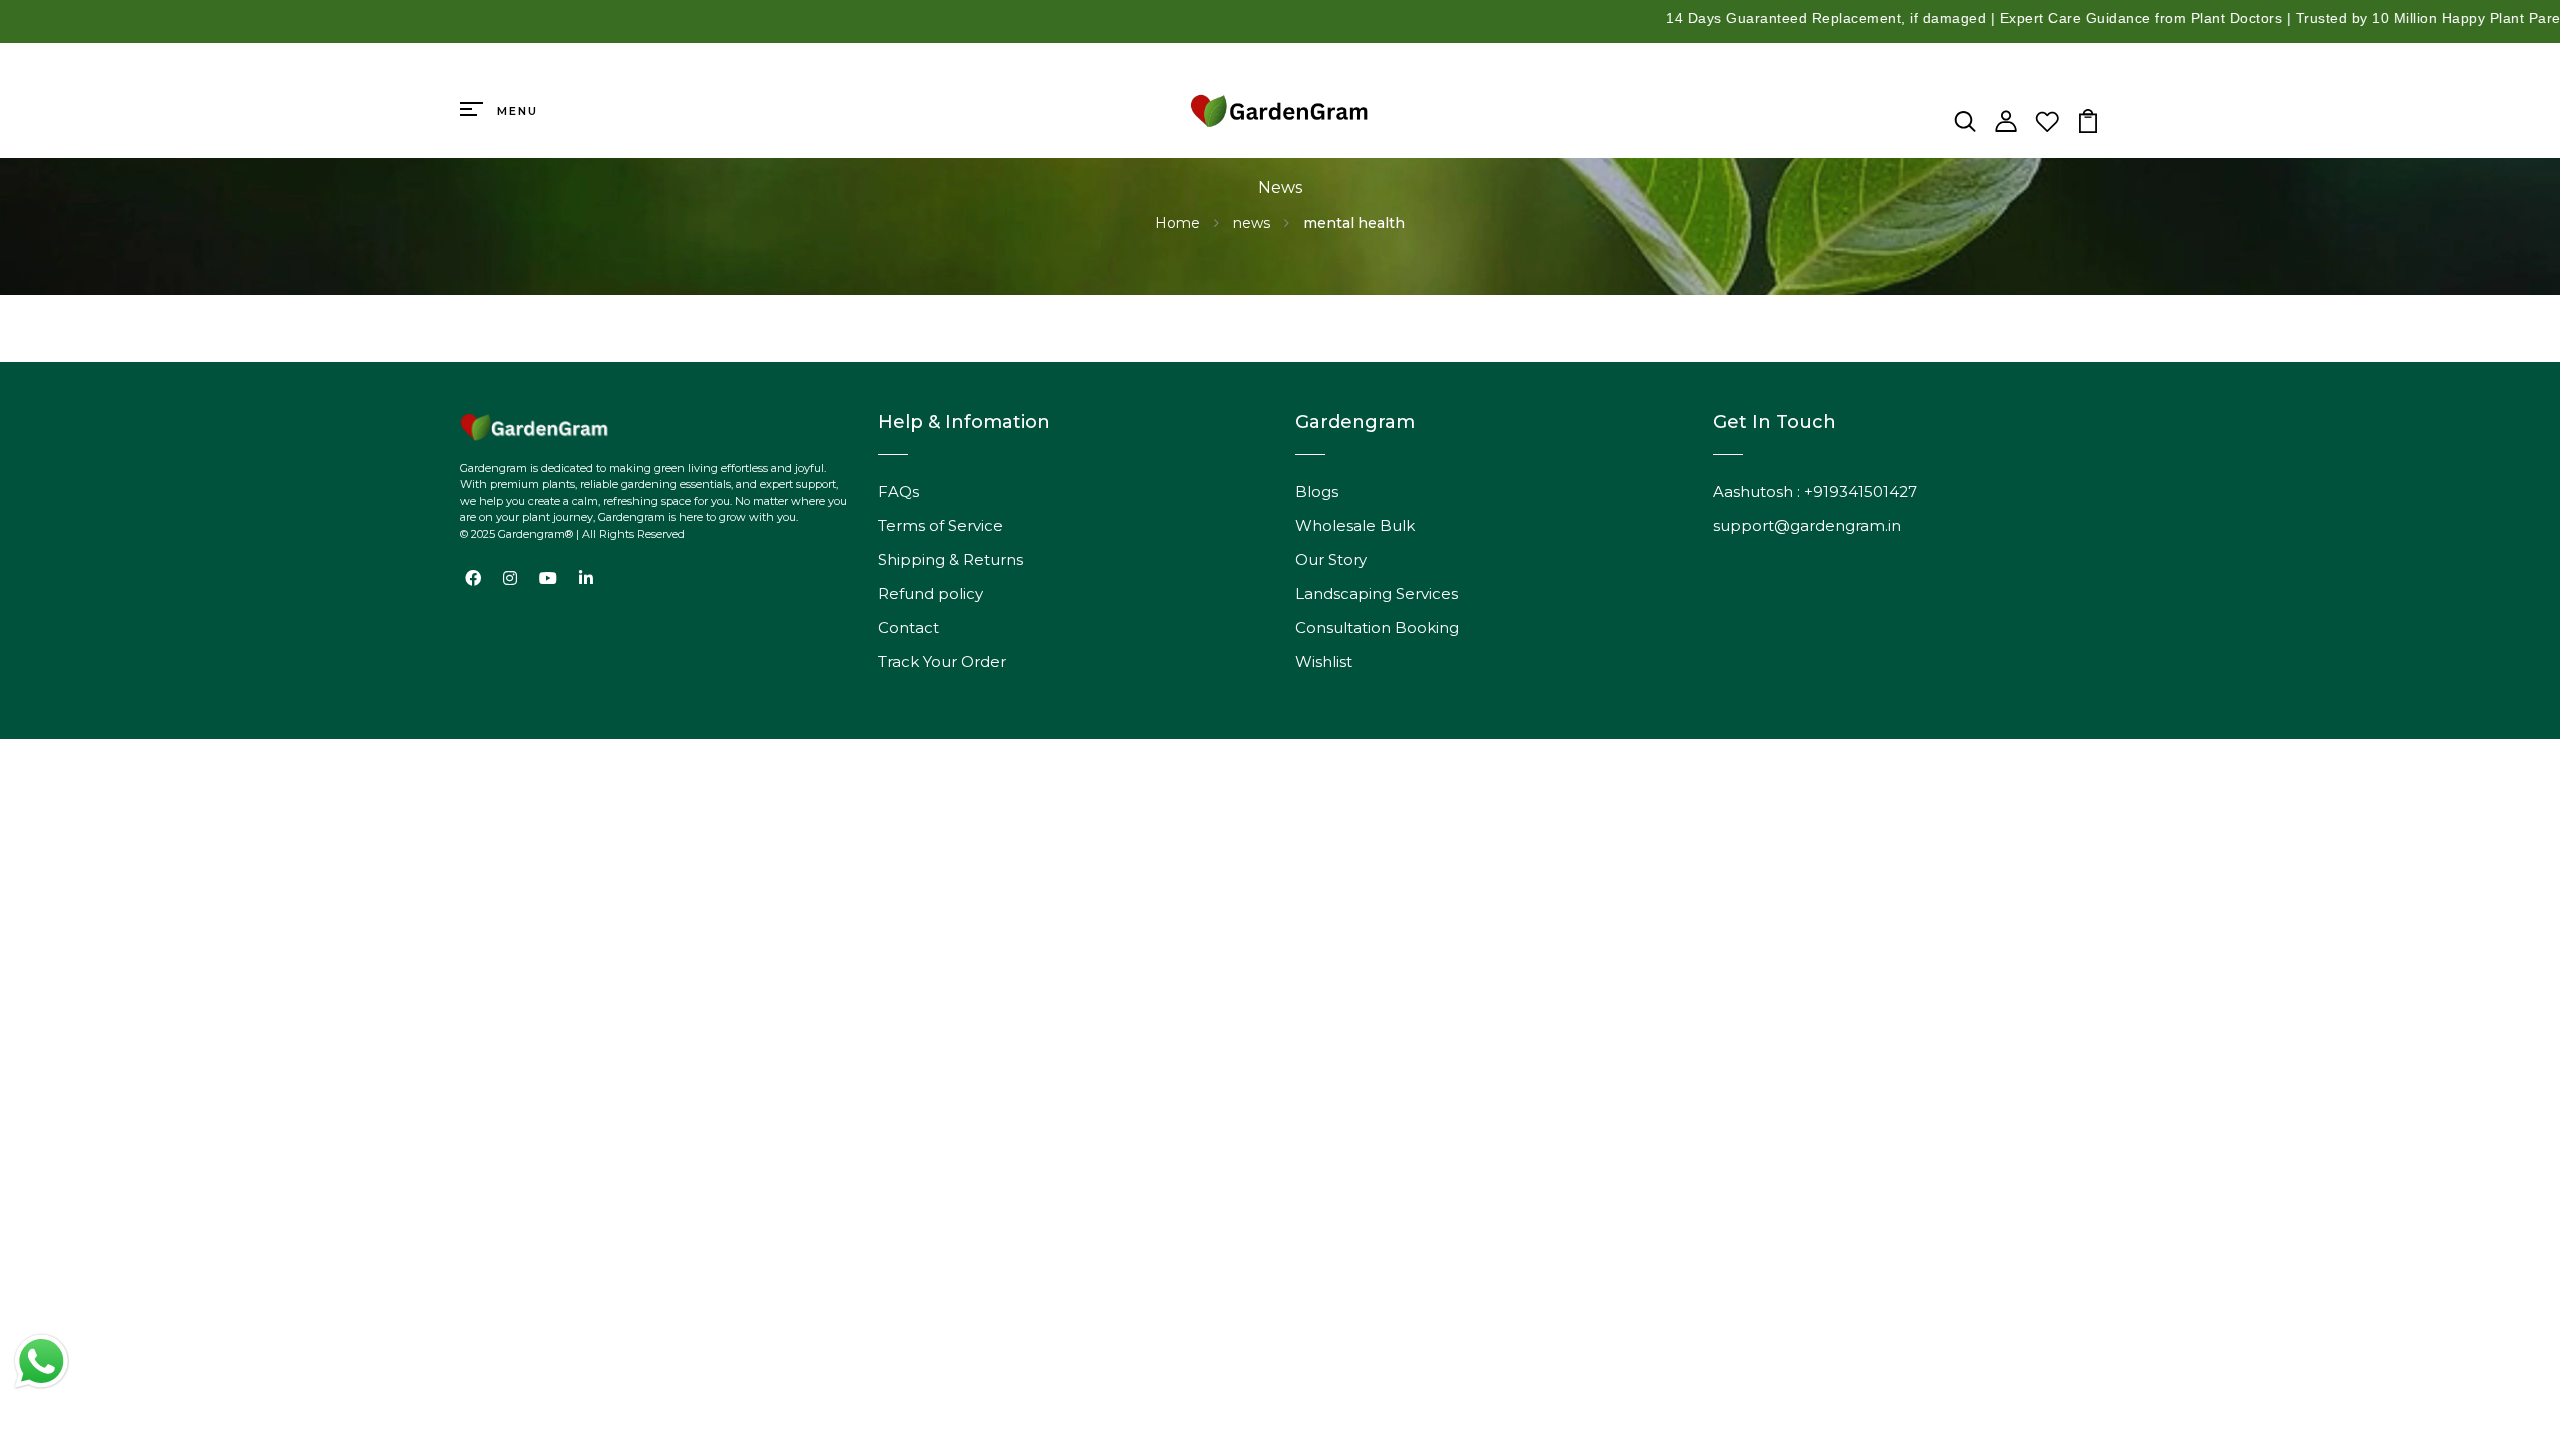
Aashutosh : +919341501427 (1815, 491)
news (1253, 223)
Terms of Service (940, 525)
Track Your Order (942, 661)
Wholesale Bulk (1355, 525)
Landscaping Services (1376, 593)
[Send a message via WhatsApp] (41, 1361)
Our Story (1331, 559)
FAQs (898, 491)
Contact (908, 627)
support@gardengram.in (1807, 525)
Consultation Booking (1377, 627)
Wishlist (1323, 661)
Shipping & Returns (950, 559)
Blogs (1316, 491)
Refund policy (930, 593)
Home (1179, 223)
